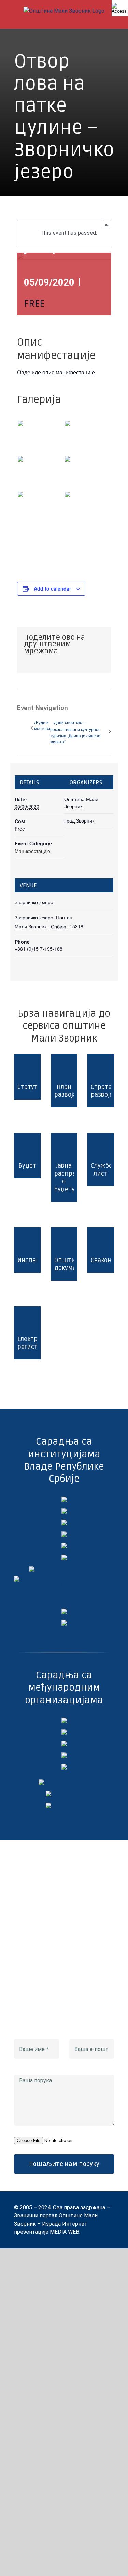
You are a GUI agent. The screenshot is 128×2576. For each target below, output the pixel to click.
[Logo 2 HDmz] (64, 1579)
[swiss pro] (64, 1767)
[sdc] (64, 1755)
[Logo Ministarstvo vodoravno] (64, 1499)
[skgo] (64, 1522)
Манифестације (32, 851)
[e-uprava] (64, 1511)
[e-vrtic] (64, 1557)
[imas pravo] (64, 1569)
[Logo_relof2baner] (64, 1782)
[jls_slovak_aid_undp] (64, 1743)
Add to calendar (52, 588)
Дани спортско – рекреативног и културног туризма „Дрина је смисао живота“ (75, 732)
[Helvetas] (64, 1732)
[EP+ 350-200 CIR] (64, 1794)
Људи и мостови (42, 725)
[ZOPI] (64, 1611)
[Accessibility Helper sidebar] (120, 8)
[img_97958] (64, 1546)
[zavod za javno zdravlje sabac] (64, 1623)
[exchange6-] (64, 1805)
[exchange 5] (64, 1720)
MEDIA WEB (65, 2232)
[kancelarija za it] (64, 1534)
